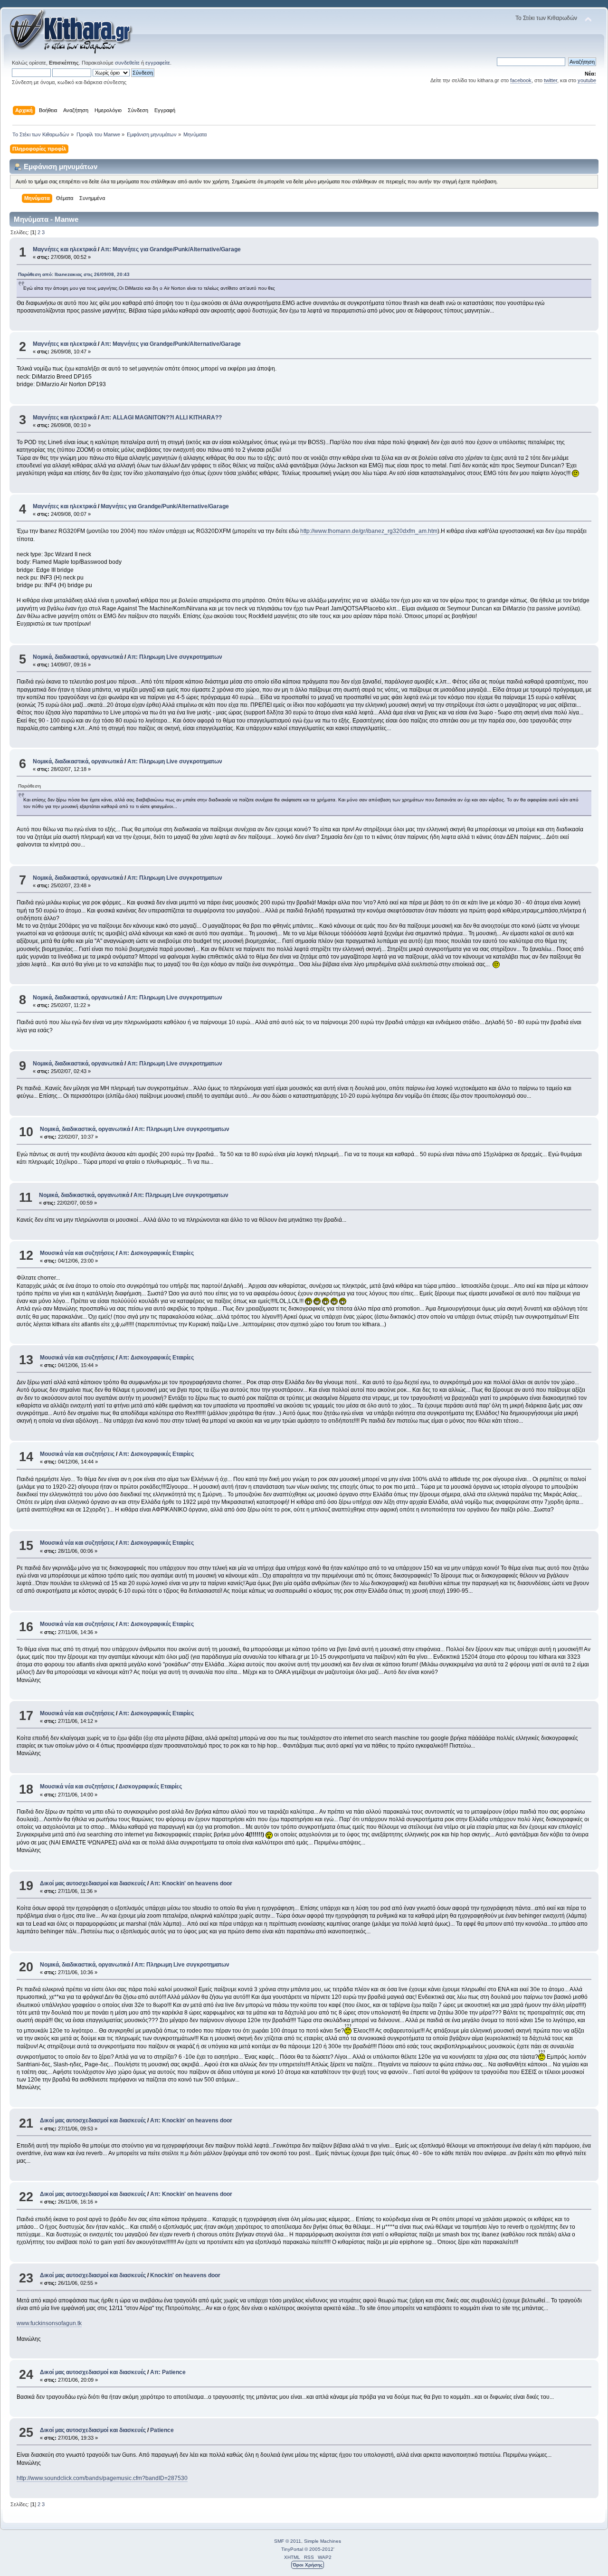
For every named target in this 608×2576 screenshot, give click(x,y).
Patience (162, 2430)
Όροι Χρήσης (308, 2565)
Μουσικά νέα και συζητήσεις (77, 1253)
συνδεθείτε (127, 63)
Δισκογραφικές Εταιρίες (150, 1787)
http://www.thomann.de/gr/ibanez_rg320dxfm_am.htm (369, 531)
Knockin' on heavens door (185, 2275)
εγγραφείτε (158, 63)
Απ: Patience (168, 2372)
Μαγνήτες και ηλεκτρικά (65, 249)
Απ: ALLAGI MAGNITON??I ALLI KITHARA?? (161, 418)
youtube (587, 80)
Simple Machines (323, 2541)
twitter (551, 80)
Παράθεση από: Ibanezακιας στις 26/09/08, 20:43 (74, 274)
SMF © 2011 (288, 2541)
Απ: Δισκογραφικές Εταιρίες (156, 1253)
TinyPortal (292, 2549)
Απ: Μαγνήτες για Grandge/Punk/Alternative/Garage (171, 249)
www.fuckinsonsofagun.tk (49, 2323)
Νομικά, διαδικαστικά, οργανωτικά (78, 657)
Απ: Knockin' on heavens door (191, 1883)
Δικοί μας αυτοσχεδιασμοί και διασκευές (93, 1883)
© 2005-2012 (319, 2549)
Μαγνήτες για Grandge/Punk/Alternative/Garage (165, 506)
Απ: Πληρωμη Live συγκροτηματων (175, 657)
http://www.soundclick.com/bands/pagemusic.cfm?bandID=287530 (102, 2478)
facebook (521, 80)
